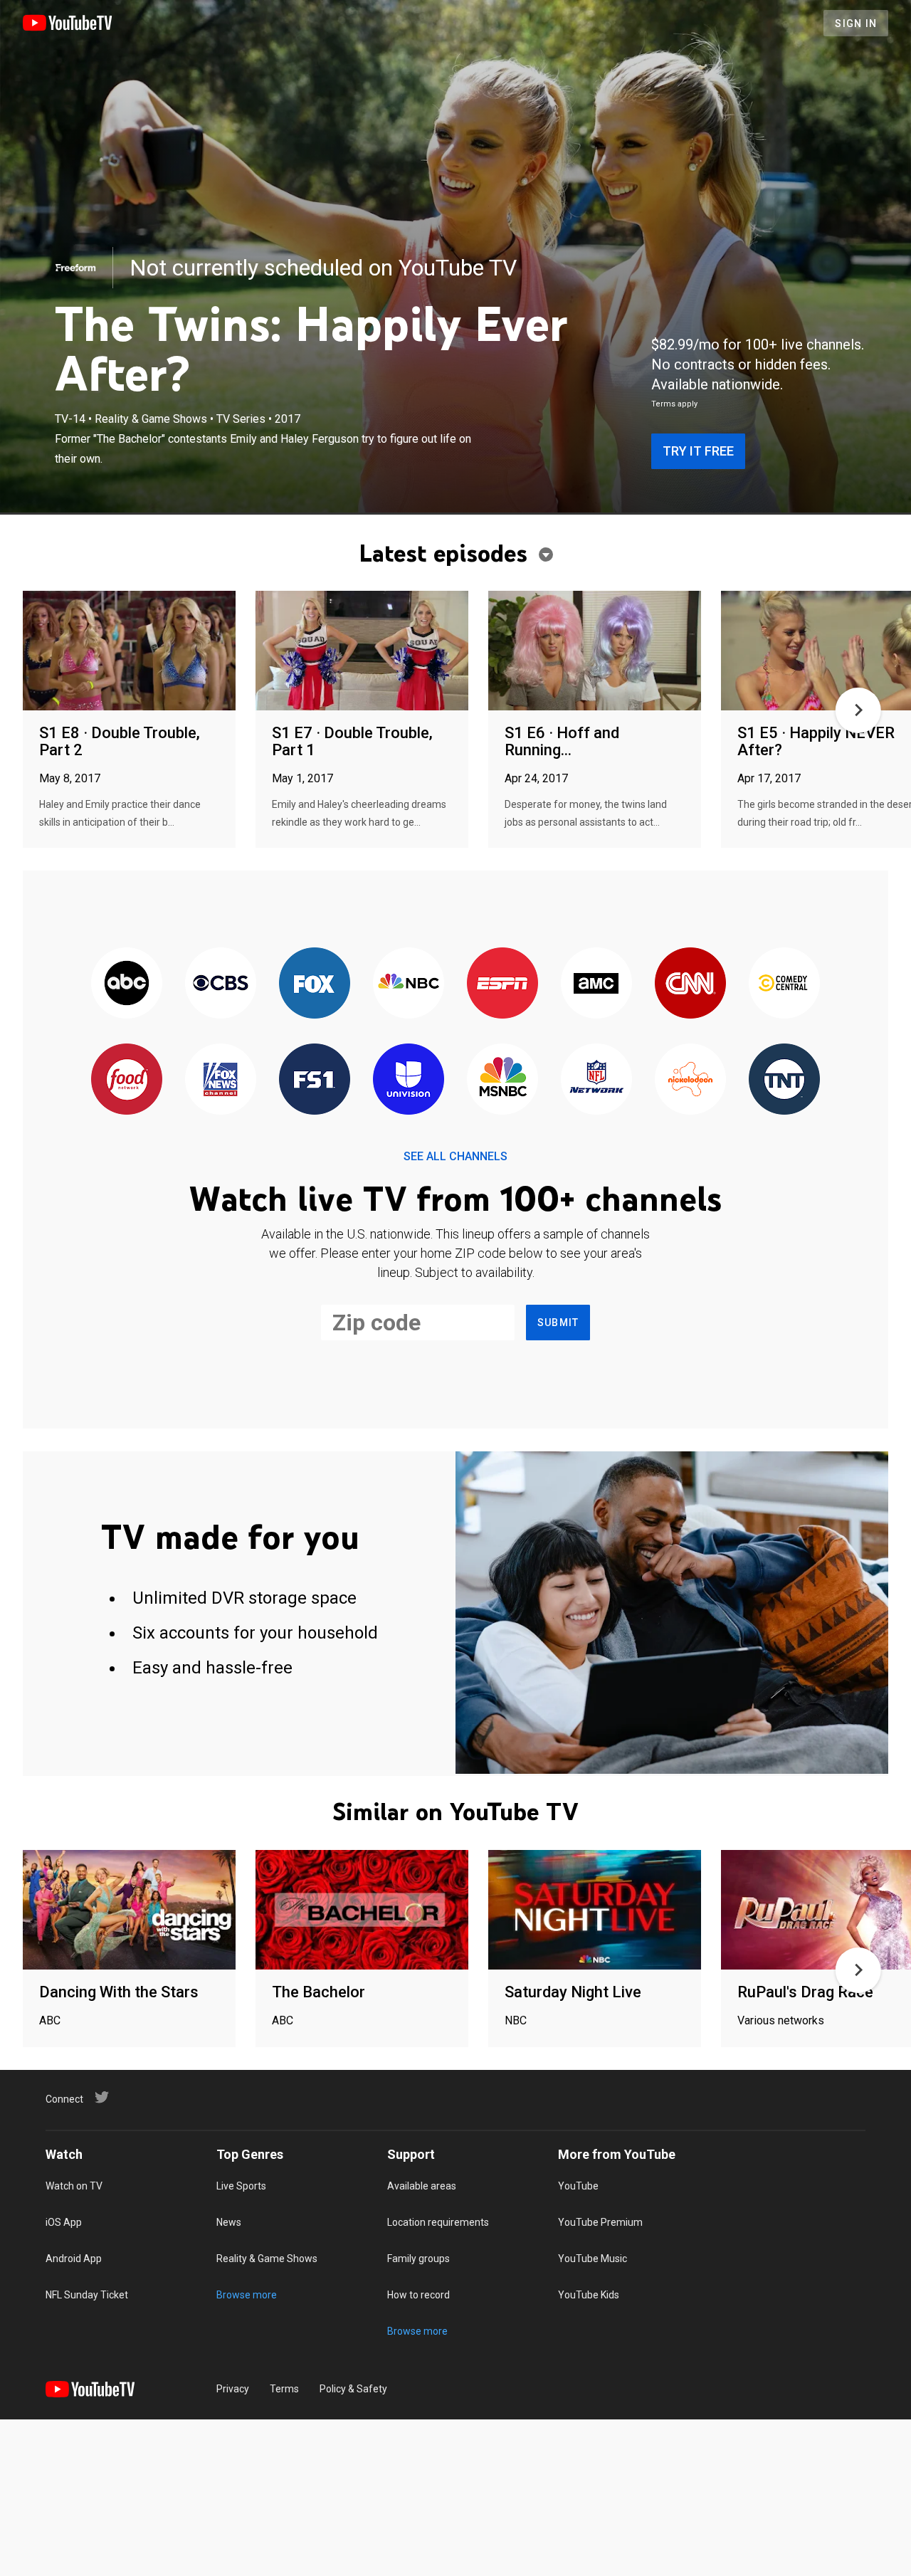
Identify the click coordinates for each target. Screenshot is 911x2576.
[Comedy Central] (784, 984)
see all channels (455, 1156)
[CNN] (690, 984)
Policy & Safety (353, 2389)
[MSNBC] (502, 1080)
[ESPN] (502, 984)
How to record (418, 2295)
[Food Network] (127, 1080)
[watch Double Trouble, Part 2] (129, 652)
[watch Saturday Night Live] (595, 1911)
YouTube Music (593, 2259)
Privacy (233, 2389)
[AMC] (596, 984)
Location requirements (438, 2222)
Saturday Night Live (573, 1992)
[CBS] (221, 984)
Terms (284, 2389)
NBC (516, 2020)
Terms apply (674, 404)
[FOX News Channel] (221, 1080)
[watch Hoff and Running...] (595, 652)
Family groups (418, 2259)
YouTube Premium (600, 2222)
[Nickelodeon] (690, 1080)
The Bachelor (318, 1992)
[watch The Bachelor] (362, 1911)
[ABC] (127, 984)
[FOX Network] (315, 984)
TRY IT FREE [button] (698, 451)
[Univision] (409, 1080)
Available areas (422, 2186)
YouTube (578, 2186)
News (229, 2222)
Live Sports (241, 2186)
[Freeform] (75, 268)
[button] (858, 710)
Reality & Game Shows (267, 2259)
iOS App (64, 2222)
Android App (74, 2259)
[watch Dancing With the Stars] (129, 1911)
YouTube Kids (589, 2295)
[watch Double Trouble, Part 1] (362, 652)
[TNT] (784, 1080)
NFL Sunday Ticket (87, 2295)
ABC (50, 2020)
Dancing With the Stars (119, 1992)
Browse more (247, 2295)
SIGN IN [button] (856, 23)
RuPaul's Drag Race (805, 1992)
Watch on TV (74, 2186)
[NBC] (409, 984)
